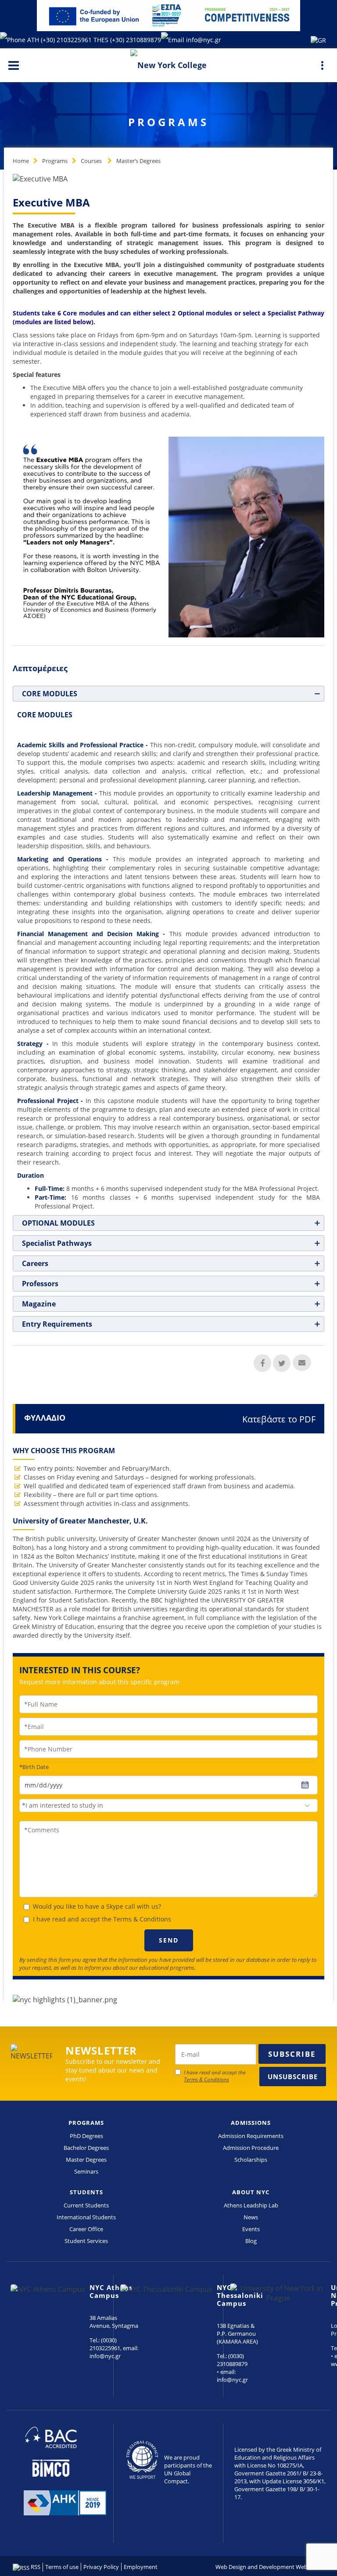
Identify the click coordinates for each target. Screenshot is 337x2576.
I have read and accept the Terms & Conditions (102, 1919)
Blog (251, 2241)
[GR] (318, 40)
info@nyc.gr (204, 40)
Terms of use (62, 2567)
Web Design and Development (255, 2567)
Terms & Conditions (206, 2079)
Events (251, 2229)
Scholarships (251, 2160)
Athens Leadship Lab (251, 2205)
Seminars (86, 2171)
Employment (141, 2567)
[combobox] (168, 1805)
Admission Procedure (251, 2148)
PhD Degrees (86, 2136)
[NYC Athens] (168, 15)
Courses (92, 161)
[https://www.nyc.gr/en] (168, 64)
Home (21, 161)
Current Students (86, 2205)
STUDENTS (86, 2192)
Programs (55, 161)
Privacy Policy (101, 2567)
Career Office (86, 2229)
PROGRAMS (86, 2123)
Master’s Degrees (138, 161)
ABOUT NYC (251, 2192)
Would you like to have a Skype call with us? (97, 1906)
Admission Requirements (251, 2136)
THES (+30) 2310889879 (127, 40)
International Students (86, 2217)
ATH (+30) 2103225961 (60, 40)
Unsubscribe (293, 2077)
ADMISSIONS (251, 2123)
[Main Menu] (14, 65)
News (251, 2217)
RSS (35, 2567)
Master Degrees (86, 2160)
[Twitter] (282, 1363)
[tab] (168, 694)
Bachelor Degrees (86, 2148)
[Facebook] (262, 1363)
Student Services (86, 2241)
